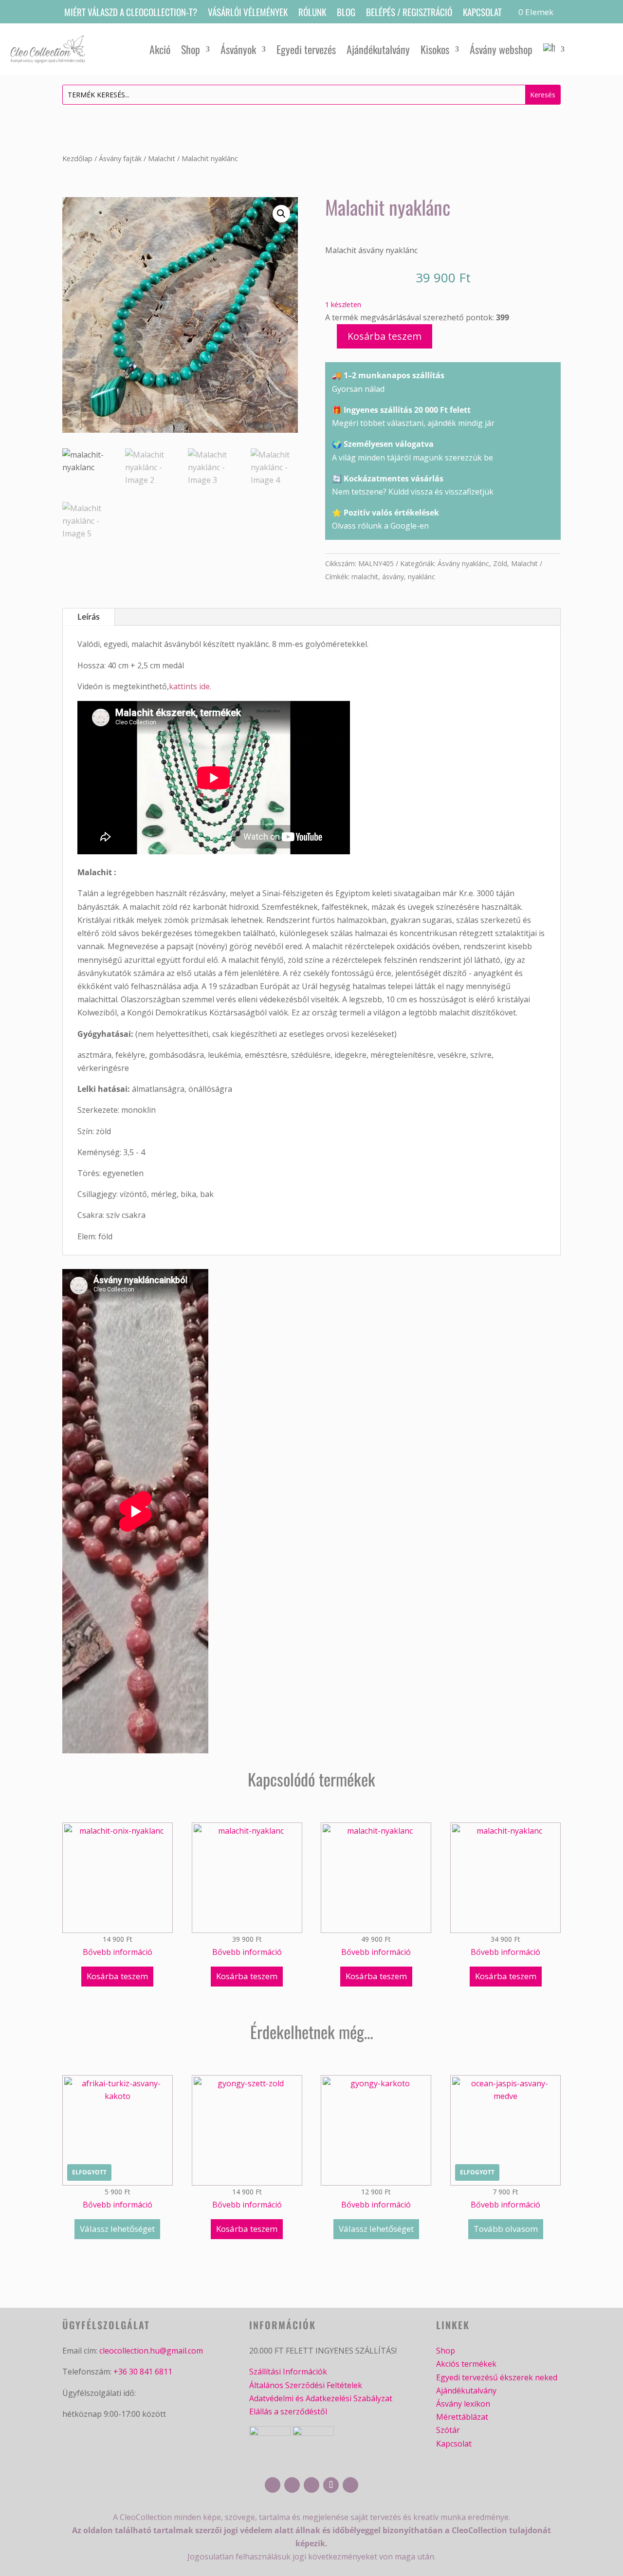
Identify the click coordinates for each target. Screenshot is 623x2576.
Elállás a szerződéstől (288, 2411)
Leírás (89, 617)
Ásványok (238, 49)
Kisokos (435, 49)
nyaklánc (421, 577)
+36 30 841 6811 (143, 2372)
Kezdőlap (77, 158)
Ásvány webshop (501, 49)
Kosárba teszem (385, 336)
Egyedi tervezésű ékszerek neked (497, 2377)
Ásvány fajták (120, 158)
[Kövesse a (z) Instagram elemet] (292, 2485)
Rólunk (312, 13)
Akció (160, 49)
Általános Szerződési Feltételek (306, 2385)
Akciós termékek (466, 2364)
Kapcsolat (482, 13)
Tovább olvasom (506, 2229)
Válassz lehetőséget (117, 2229)
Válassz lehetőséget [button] (376, 2229)
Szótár (448, 2430)
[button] (281, 214)
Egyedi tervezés (306, 49)
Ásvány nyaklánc (463, 563)
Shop (191, 49)
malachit (365, 577)
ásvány (393, 577)
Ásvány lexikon (463, 2404)
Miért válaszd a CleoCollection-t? (131, 13)
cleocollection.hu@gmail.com (151, 2351)
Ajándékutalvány (378, 49)
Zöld (500, 563)
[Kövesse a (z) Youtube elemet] (311, 2485)
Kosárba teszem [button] (117, 1976)
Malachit (162, 158)
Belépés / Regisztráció (409, 13)
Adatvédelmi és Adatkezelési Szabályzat (321, 2398)
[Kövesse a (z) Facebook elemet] (273, 2485)
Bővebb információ (118, 1952)
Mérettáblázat (462, 2417)
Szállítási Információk (288, 2372)
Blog (346, 13)
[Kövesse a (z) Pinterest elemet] (350, 2485)
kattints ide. (190, 686)
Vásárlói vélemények (248, 13)
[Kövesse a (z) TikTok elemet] (331, 2485)
